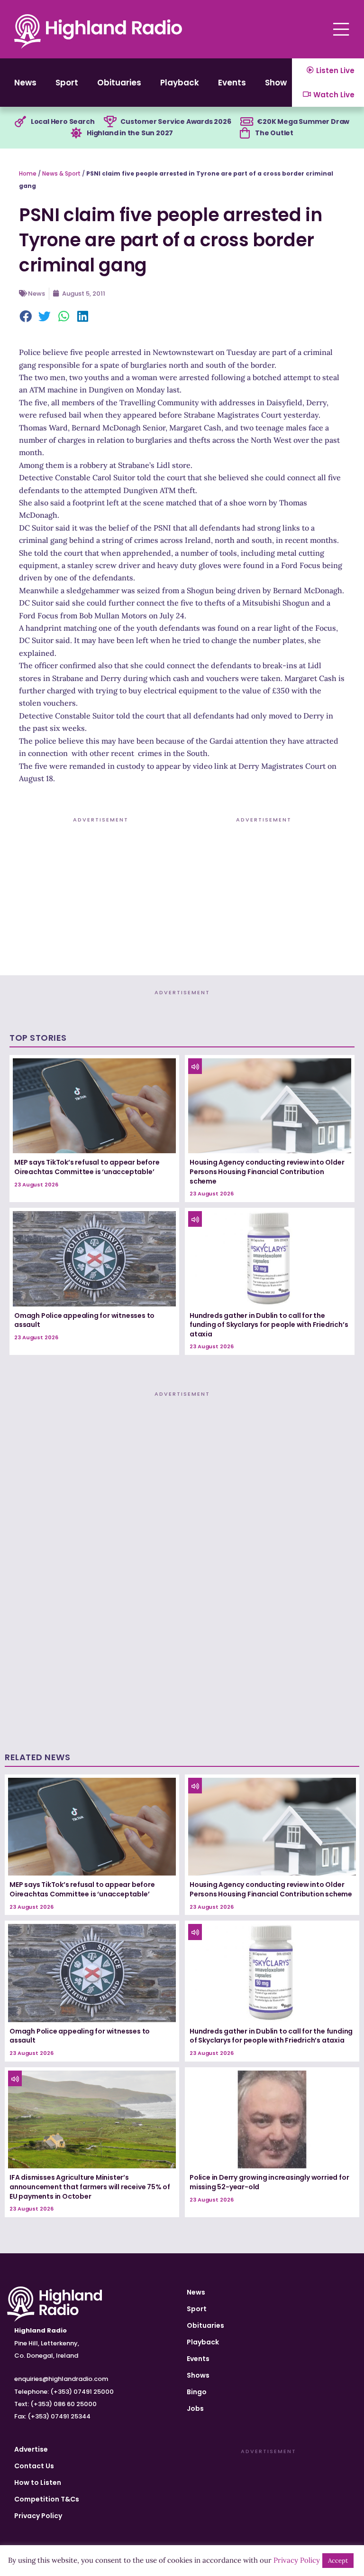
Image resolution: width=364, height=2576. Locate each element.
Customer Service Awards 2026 (176, 121)
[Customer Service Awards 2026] (110, 122)
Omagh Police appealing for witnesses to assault (84, 1320)
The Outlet (274, 133)
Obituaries (119, 83)
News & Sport (61, 173)
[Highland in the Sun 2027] (76, 133)
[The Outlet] (245, 133)
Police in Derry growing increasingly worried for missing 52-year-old (269, 2182)
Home (28, 173)
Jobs (195, 2408)
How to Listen (38, 2483)
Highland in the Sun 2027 (130, 133)
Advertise (31, 2449)
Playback (180, 83)
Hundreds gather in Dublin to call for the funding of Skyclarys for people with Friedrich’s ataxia (269, 1325)
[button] (26, 317)
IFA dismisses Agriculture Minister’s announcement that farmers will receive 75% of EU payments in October (90, 2187)
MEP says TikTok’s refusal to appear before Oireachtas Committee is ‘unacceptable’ (87, 1167)
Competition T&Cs (47, 2499)
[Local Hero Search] (20, 122)
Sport (67, 83)
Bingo (197, 2392)
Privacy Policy (38, 2516)
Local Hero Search (63, 121)
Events (232, 83)
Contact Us (34, 2466)
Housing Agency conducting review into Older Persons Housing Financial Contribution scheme (267, 1171)
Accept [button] (338, 2561)
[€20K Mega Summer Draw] (246, 122)
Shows (278, 83)
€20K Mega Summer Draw (303, 121)
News (25, 83)
